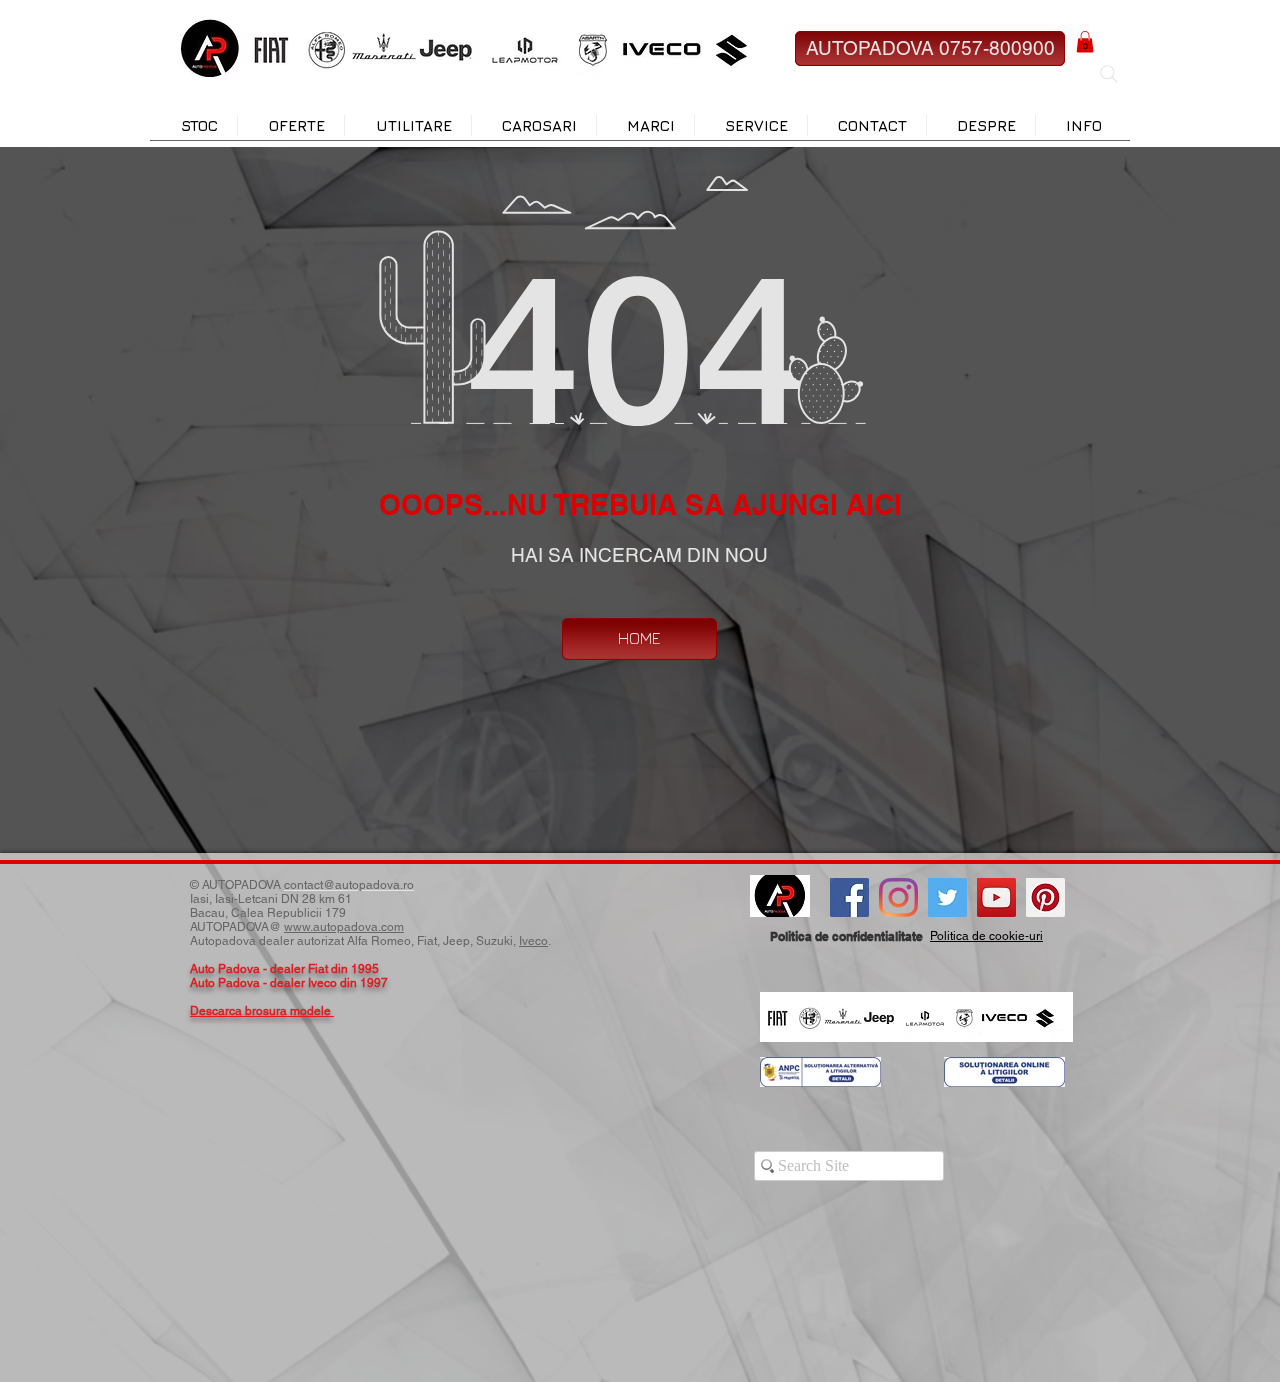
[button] (1085, 42)
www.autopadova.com (344, 927)
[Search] (1109, 74)
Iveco (533, 941)
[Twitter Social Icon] (947, 897)
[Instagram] (898, 897)
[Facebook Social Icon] (849, 897)
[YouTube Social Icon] (996, 897)
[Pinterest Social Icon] (1045, 897)
